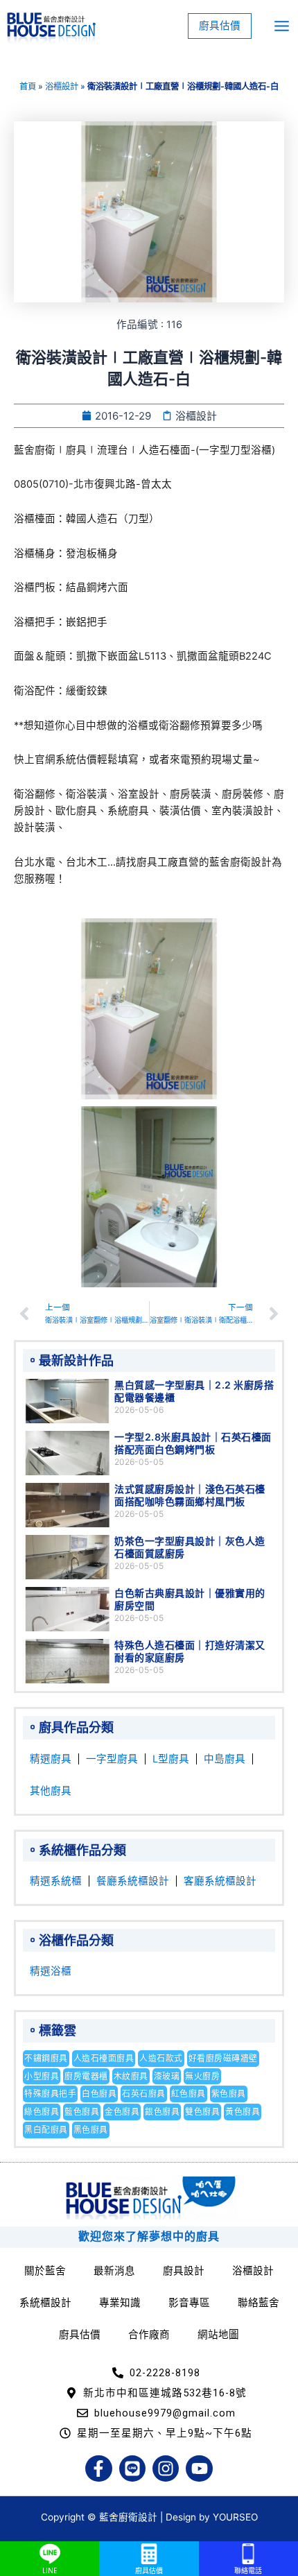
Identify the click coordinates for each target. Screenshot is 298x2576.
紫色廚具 (229, 2094)
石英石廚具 (144, 2094)
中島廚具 (225, 1759)
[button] (220, 26)
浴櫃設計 (62, 86)
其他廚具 (51, 1791)
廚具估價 (80, 2335)
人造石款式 (161, 2058)
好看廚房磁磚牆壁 (223, 2058)
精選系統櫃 (56, 1881)
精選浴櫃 (51, 1971)
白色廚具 (99, 2094)
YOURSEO (235, 2517)
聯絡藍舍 (258, 2303)
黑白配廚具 (46, 2130)
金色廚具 (122, 2112)
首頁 (28, 86)
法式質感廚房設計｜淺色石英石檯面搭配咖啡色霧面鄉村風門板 (190, 1495)
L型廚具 (171, 1759)
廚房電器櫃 (86, 2076)
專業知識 (120, 2303)
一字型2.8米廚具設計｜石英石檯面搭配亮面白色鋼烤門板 (193, 1443)
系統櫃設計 (45, 2303)
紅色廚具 (189, 2094)
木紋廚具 (131, 2076)
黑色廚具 (91, 2130)
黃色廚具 (243, 2112)
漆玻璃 (167, 2076)
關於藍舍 (45, 2271)
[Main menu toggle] (282, 26)
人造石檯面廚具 (104, 2058)
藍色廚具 (82, 2112)
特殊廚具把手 (50, 2094)
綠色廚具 (42, 2112)
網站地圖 (218, 2335)
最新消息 (114, 2271)
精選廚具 (51, 1759)
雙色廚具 (202, 2112)
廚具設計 (184, 2271)
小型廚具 (42, 2076)
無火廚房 (202, 2076)
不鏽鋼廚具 (46, 2058)
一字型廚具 (112, 1759)
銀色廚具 (162, 2112)
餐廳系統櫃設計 (133, 1881)
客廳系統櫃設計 (220, 1881)
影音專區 (189, 2303)
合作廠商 (149, 2335)
